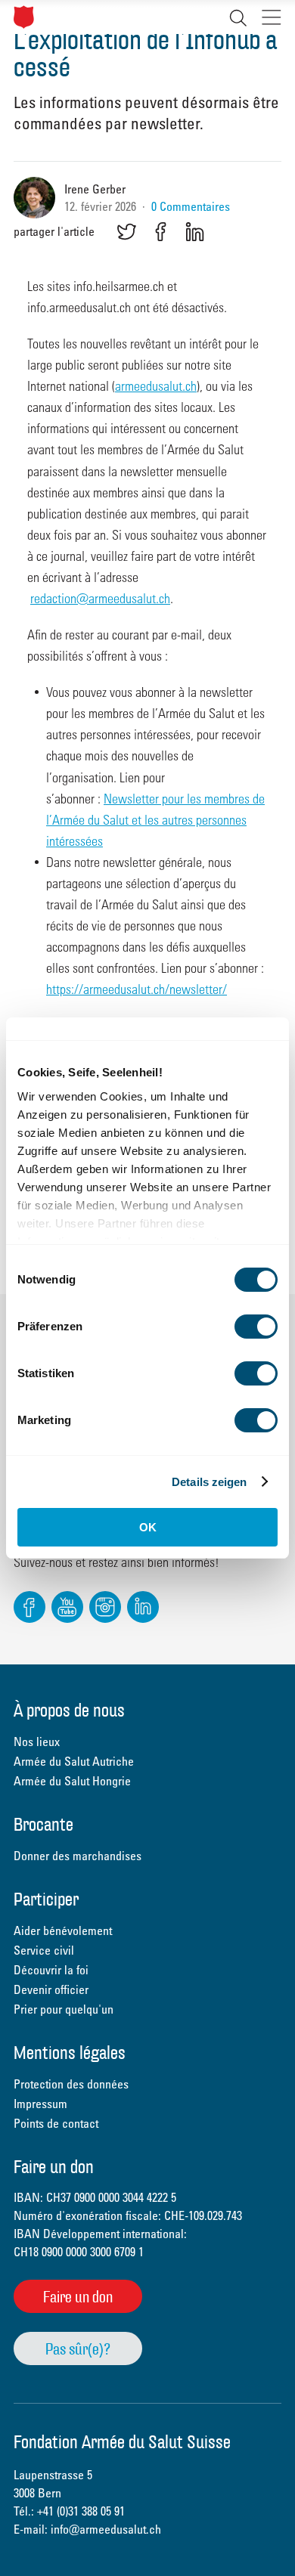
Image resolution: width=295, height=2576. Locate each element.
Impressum (40, 2104)
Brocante (43, 1826)
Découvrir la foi (51, 1970)
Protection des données (71, 2084)
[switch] (256, 1327)
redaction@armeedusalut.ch (100, 598)
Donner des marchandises (78, 1856)
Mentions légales (70, 2054)
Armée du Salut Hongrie (72, 1781)
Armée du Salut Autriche (74, 1761)
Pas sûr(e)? (78, 2349)
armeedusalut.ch (156, 385)
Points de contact (56, 2123)
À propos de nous (69, 1712)
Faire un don (78, 2297)
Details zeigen (209, 1482)
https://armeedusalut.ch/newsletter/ (137, 988)
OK (148, 1527)
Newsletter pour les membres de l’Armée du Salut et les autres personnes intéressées (155, 819)
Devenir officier (51, 1989)
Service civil (44, 1950)
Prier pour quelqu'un (64, 2009)
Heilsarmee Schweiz (24, 17)
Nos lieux (37, 1742)
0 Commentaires (191, 206)
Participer (46, 1901)
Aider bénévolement (63, 1930)
